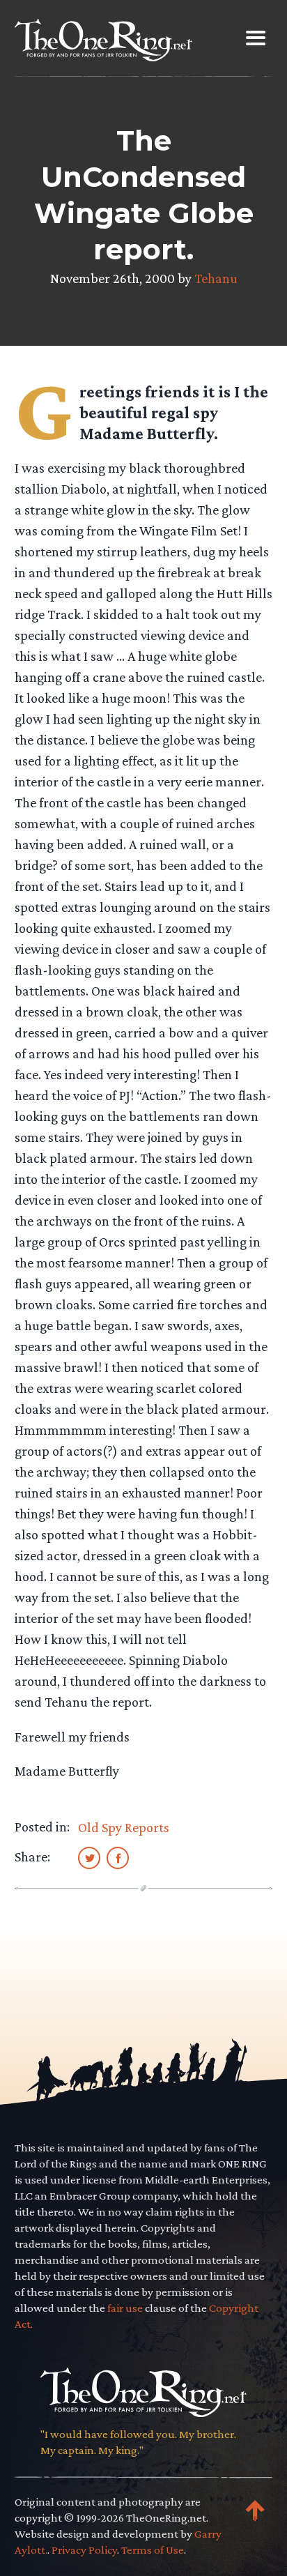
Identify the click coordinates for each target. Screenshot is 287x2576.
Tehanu (216, 278)
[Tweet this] (89, 1857)
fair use (125, 2308)
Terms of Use (153, 2550)
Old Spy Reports (124, 1827)
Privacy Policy (84, 2550)
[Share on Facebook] (118, 1857)
